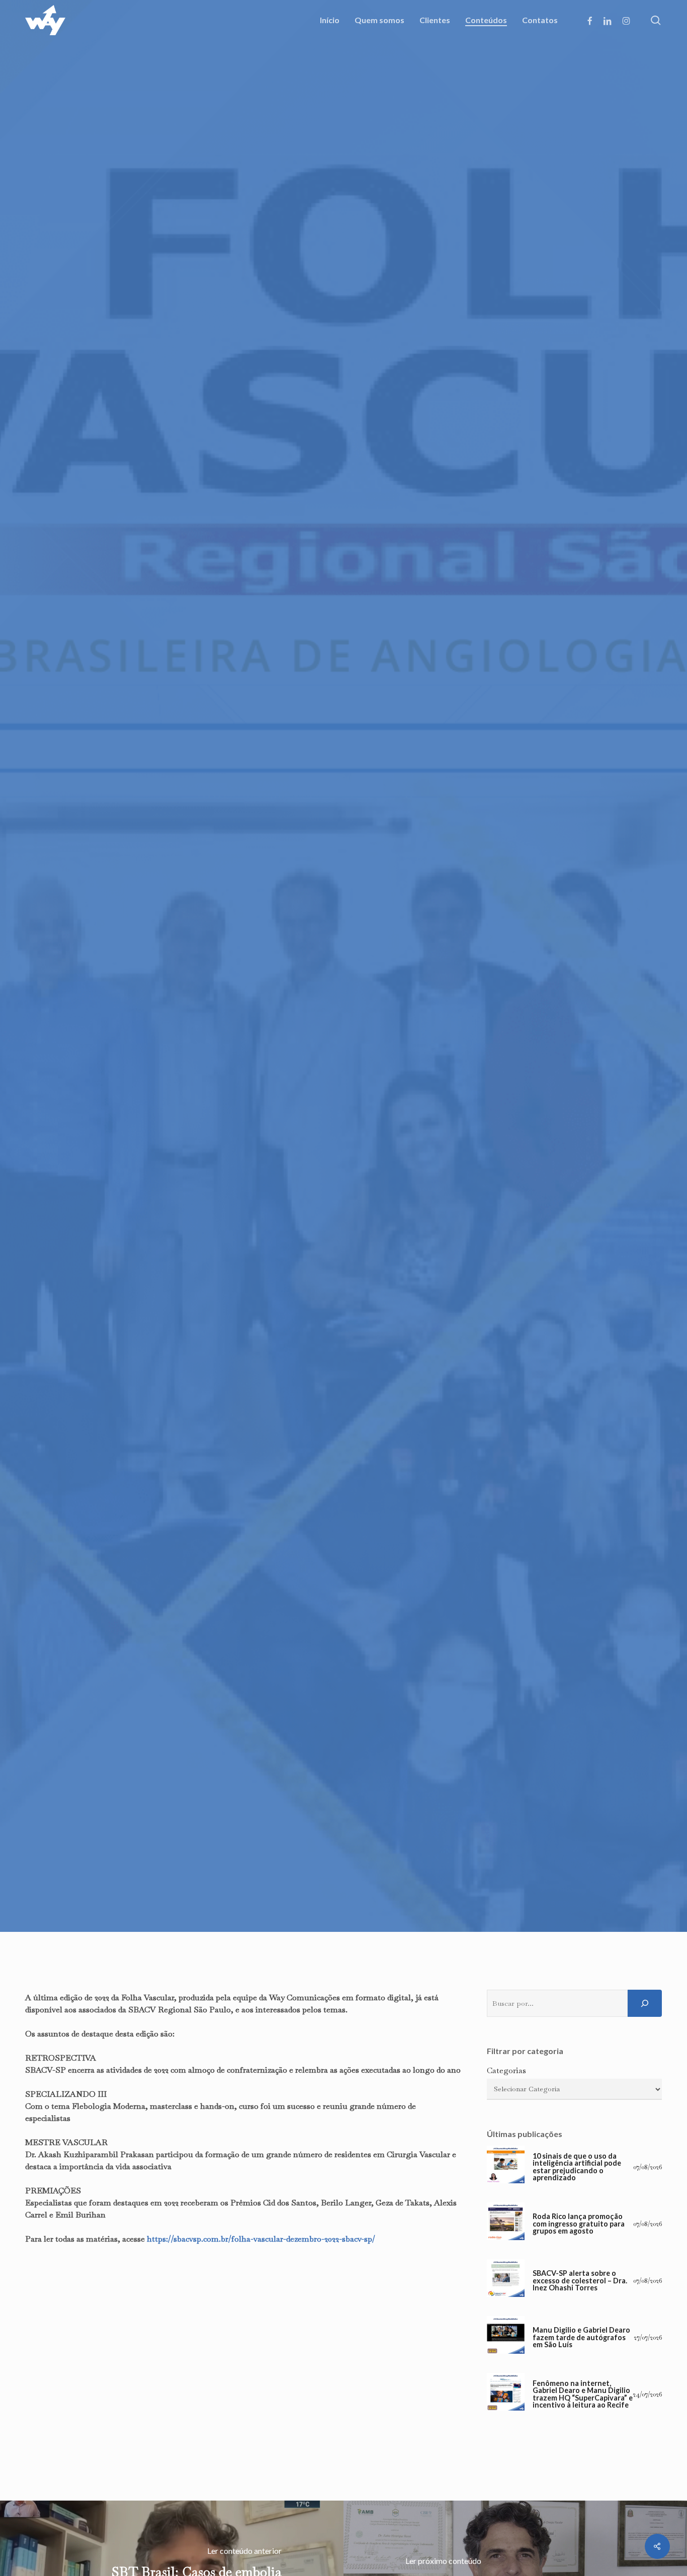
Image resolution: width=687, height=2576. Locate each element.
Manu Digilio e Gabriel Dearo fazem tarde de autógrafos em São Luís (581, 2337)
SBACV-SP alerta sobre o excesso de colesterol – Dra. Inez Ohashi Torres (580, 2281)
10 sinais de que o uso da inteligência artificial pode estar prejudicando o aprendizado (577, 2167)
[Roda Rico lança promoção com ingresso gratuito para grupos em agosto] (506, 2224)
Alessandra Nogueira (286, 1194)
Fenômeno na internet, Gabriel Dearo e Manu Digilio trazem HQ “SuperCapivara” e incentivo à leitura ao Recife (583, 2394)
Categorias (506, 2070)
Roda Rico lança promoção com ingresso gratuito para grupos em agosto (579, 2224)
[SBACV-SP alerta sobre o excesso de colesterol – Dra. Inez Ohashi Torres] (506, 2281)
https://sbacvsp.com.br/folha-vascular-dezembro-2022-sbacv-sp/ (261, 2239)
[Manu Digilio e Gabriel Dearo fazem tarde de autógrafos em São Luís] (506, 2337)
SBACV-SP (343, 1135)
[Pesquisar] (645, 2003)
